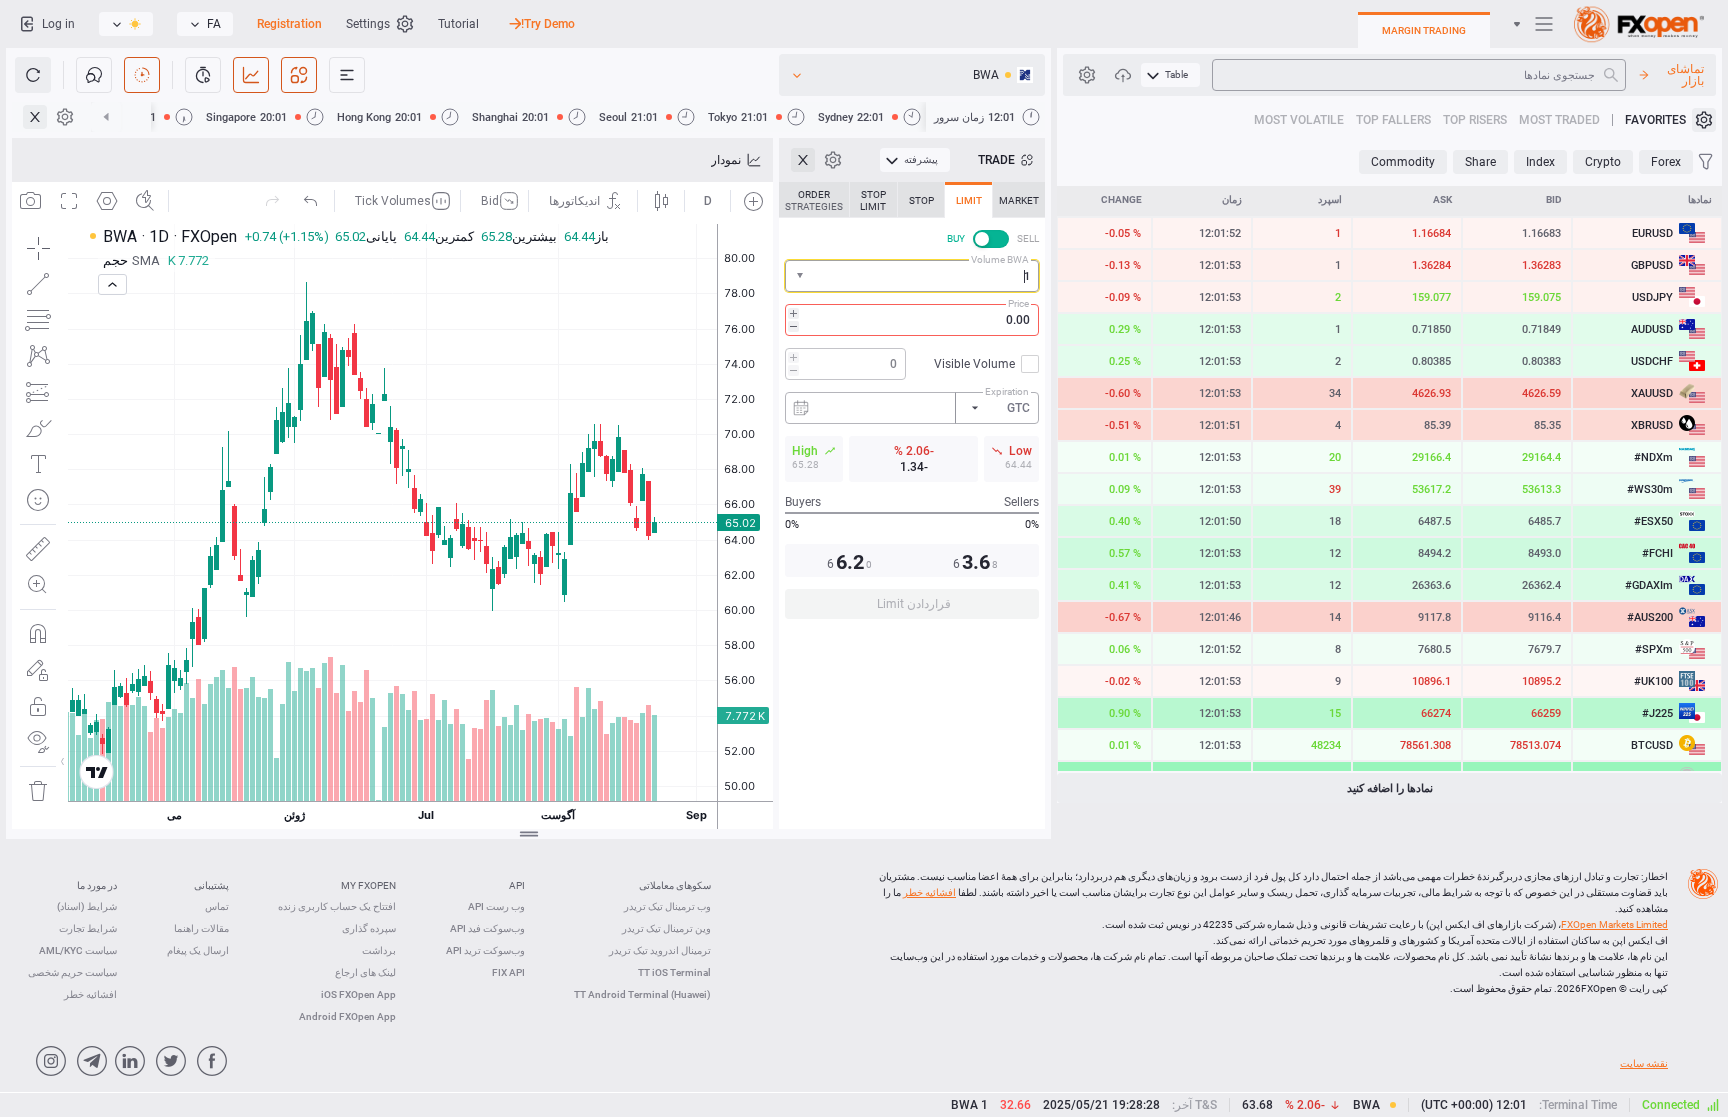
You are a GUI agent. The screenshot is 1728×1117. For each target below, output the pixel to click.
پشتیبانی (211, 885)
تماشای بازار (1685, 75)
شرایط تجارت (88, 928)
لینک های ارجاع (365, 972)
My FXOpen (368, 885)
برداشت (379, 950)
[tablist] (912, 406)
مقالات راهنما (201, 928)
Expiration (1007, 391)
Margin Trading (1424, 30)
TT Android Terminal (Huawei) (642, 994)
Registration (289, 24)
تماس (217, 906)
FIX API (508, 972)
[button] (798, 276)
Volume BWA (1000, 259)
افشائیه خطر (929, 892)
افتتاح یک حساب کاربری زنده (337, 906)
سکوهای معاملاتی (675, 885)
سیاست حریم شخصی (72, 972)
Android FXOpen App (347, 1016)
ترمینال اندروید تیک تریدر (660, 950)
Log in (58, 24)
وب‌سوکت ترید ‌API (485, 950)
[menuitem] (1170, 75)
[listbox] (205, 24)
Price (1018, 303)
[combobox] (912, 276)
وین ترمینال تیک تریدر (666, 928)
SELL (1028, 238)
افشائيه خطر (90, 994)
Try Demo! (548, 24)
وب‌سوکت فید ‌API (487, 928)
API (517, 885)
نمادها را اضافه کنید (1390, 788)
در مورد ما (97, 885)
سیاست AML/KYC (78, 950)
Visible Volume (974, 364)
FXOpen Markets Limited (1614, 924)
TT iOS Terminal (674, 972)
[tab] (1019, 200)
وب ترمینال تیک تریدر (667, 906)
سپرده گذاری (369, 928)
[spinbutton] (912, 320)
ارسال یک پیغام (198, 950)
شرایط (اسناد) (87, 906)
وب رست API (496, 906)
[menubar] (1170, 75)
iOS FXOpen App (358, 994)
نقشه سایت (1644, 1063)
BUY (956, 238)
